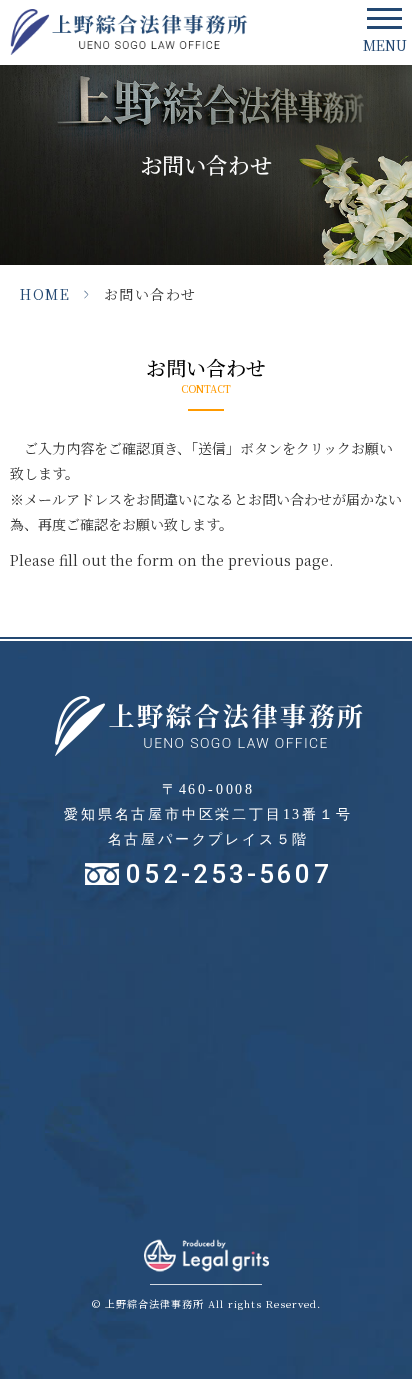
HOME (45, 294)
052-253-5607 (228, 874)
